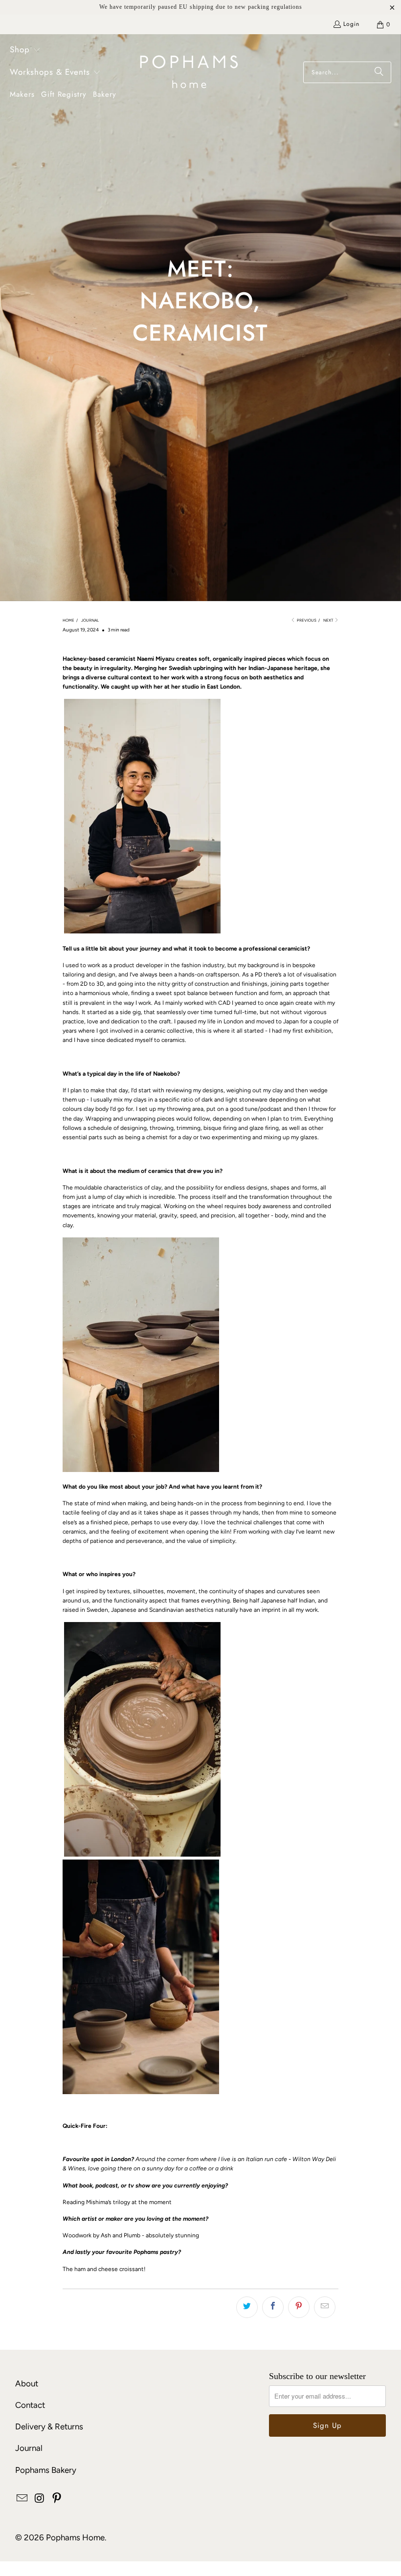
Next (329, 620)
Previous (306, 620)
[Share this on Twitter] (247, 2307)
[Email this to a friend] (325, 2307)
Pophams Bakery (46, 2470)
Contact (30, 2405)
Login (351, 24)
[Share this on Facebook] (273, 2307)
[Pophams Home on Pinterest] (57, 2499)
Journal (29, 2448)
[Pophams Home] (189, 73)
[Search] (379, 72)
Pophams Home (75, 2537)
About (27, 2383)
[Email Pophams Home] (22, 2499)
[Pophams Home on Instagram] (40, 2499)
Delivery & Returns (49, 2426)
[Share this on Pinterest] (299, 2307)
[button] (25, 50)
